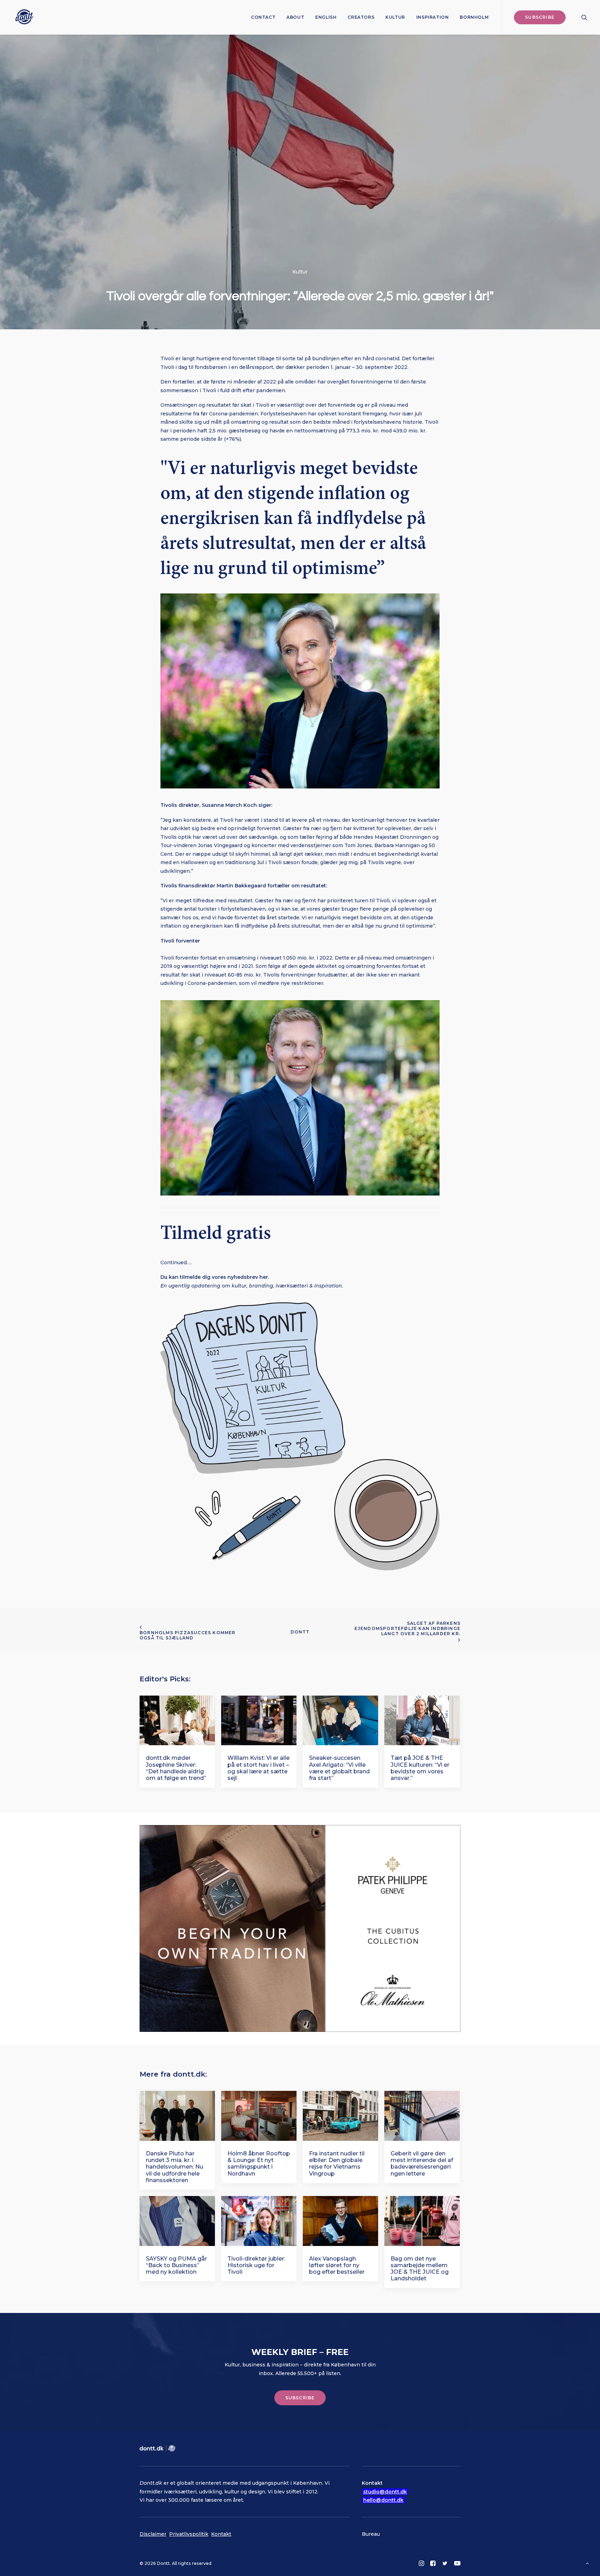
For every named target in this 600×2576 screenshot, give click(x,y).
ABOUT (295, 17)
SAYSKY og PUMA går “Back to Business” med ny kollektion (176, 2265)
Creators (361, 17)
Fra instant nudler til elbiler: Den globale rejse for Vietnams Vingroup (337, 2164)
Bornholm (474, 17)
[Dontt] (23, 17)
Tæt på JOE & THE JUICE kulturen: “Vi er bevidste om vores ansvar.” (420, 1768)
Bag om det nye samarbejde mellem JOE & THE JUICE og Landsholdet (420, 2269)
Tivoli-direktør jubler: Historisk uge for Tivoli (256, 2265)
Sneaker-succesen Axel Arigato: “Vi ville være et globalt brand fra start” (339, 1768)
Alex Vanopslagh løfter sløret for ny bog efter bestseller (337, 2265)
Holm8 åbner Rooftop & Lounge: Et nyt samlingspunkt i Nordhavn (259, 2164)
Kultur (395, 17)
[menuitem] (263, 17)
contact (263, 17)
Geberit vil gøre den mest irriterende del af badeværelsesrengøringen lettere (422, 2164)
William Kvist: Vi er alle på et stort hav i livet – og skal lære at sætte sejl (259, 1768)
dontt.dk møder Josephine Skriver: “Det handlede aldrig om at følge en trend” (176, 1768)
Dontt (300, 1632)
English (326, 17)
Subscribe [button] (300, 2398)
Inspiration (433, 17)
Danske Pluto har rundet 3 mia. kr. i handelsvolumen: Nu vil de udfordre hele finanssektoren (174, 2167)
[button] (584, 17)
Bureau (371, 2534)
